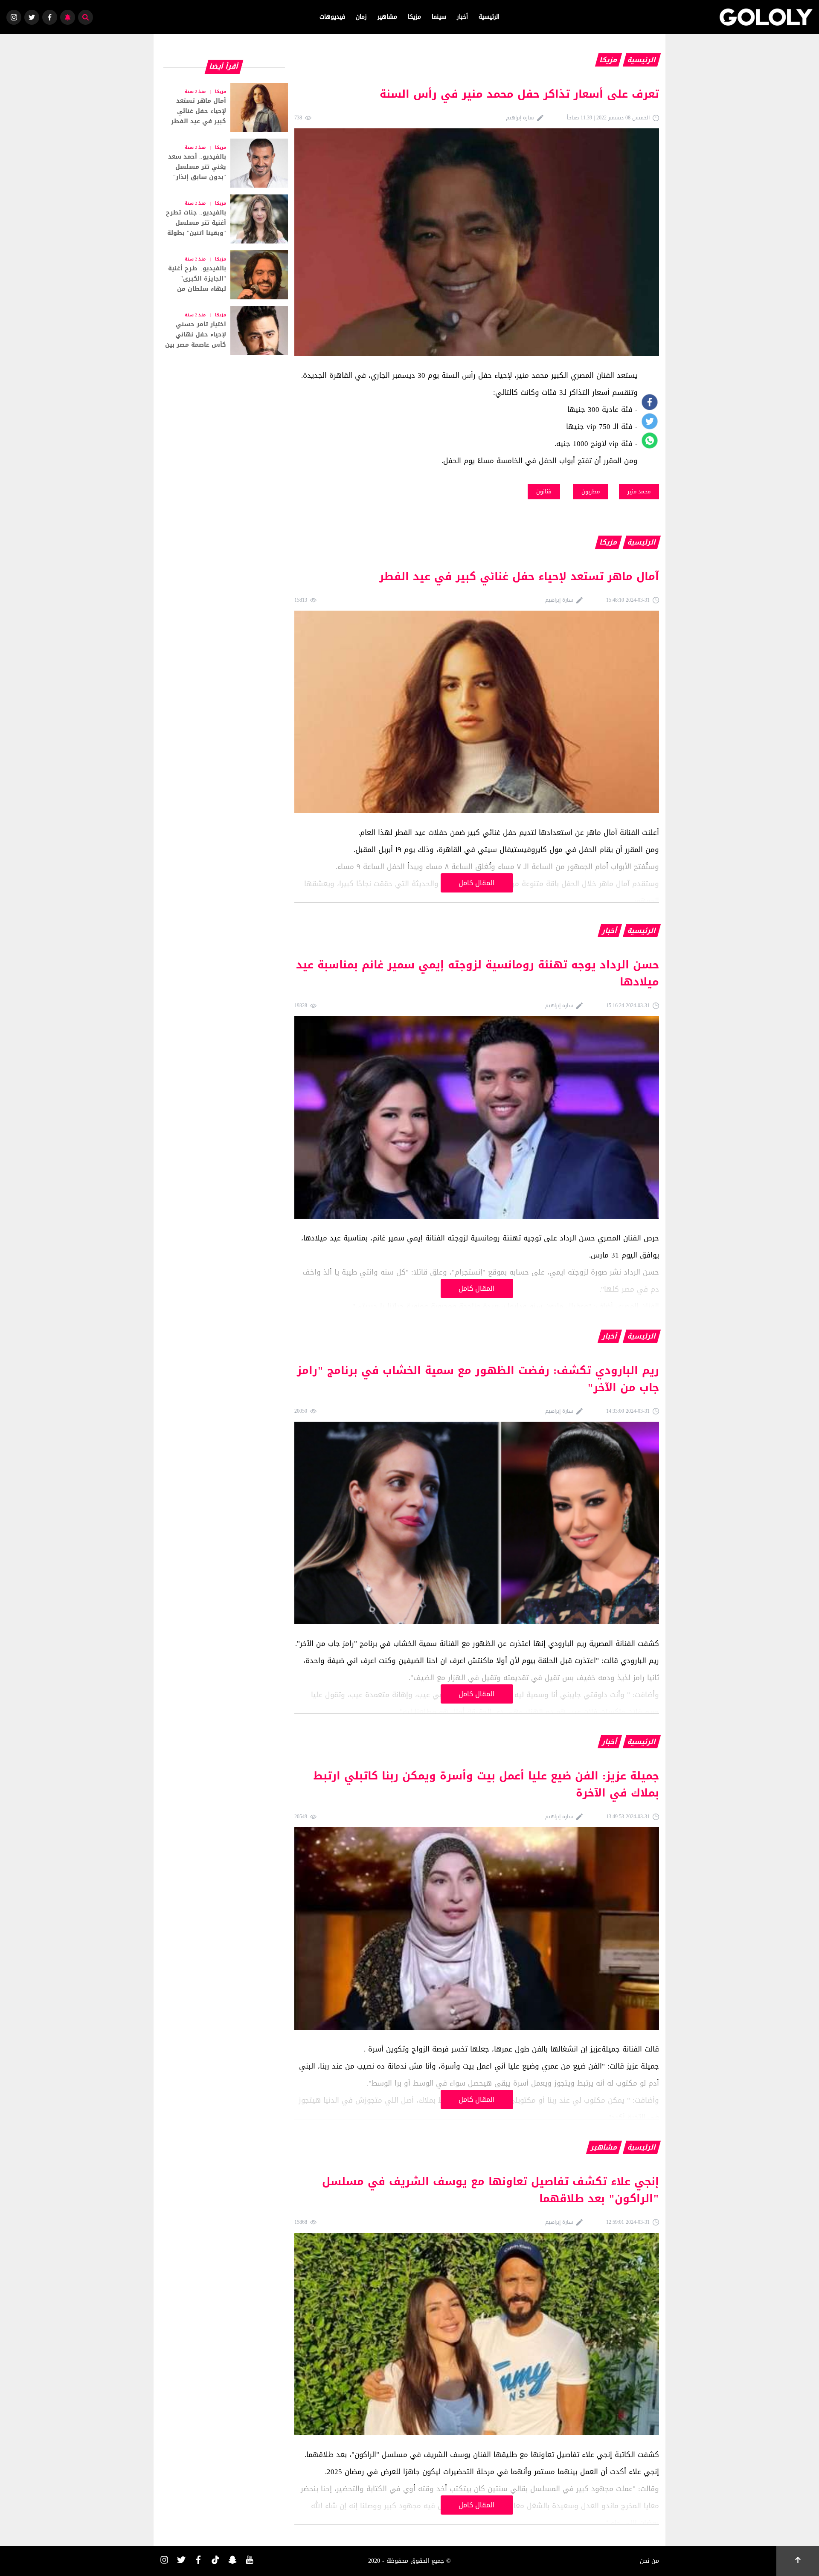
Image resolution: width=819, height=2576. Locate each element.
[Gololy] (766, 17)
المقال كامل (477, 883)
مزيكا (414, 17)
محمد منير (639, 491)
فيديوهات (332, 17)
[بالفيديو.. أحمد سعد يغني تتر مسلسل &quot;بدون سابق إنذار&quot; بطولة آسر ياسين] (224, 163)
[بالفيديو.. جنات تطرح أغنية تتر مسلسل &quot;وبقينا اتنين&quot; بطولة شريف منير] (224, 219)
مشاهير (387, 17)
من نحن (649, 2561)
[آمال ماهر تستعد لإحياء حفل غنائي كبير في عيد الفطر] (224, 107)
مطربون (591, 491)
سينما (439, 17)
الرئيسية (489, 17)
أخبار (462, 17)
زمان (361, 17)
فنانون (544, 491)
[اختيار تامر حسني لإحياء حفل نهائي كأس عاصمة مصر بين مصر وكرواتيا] (224, 331)
